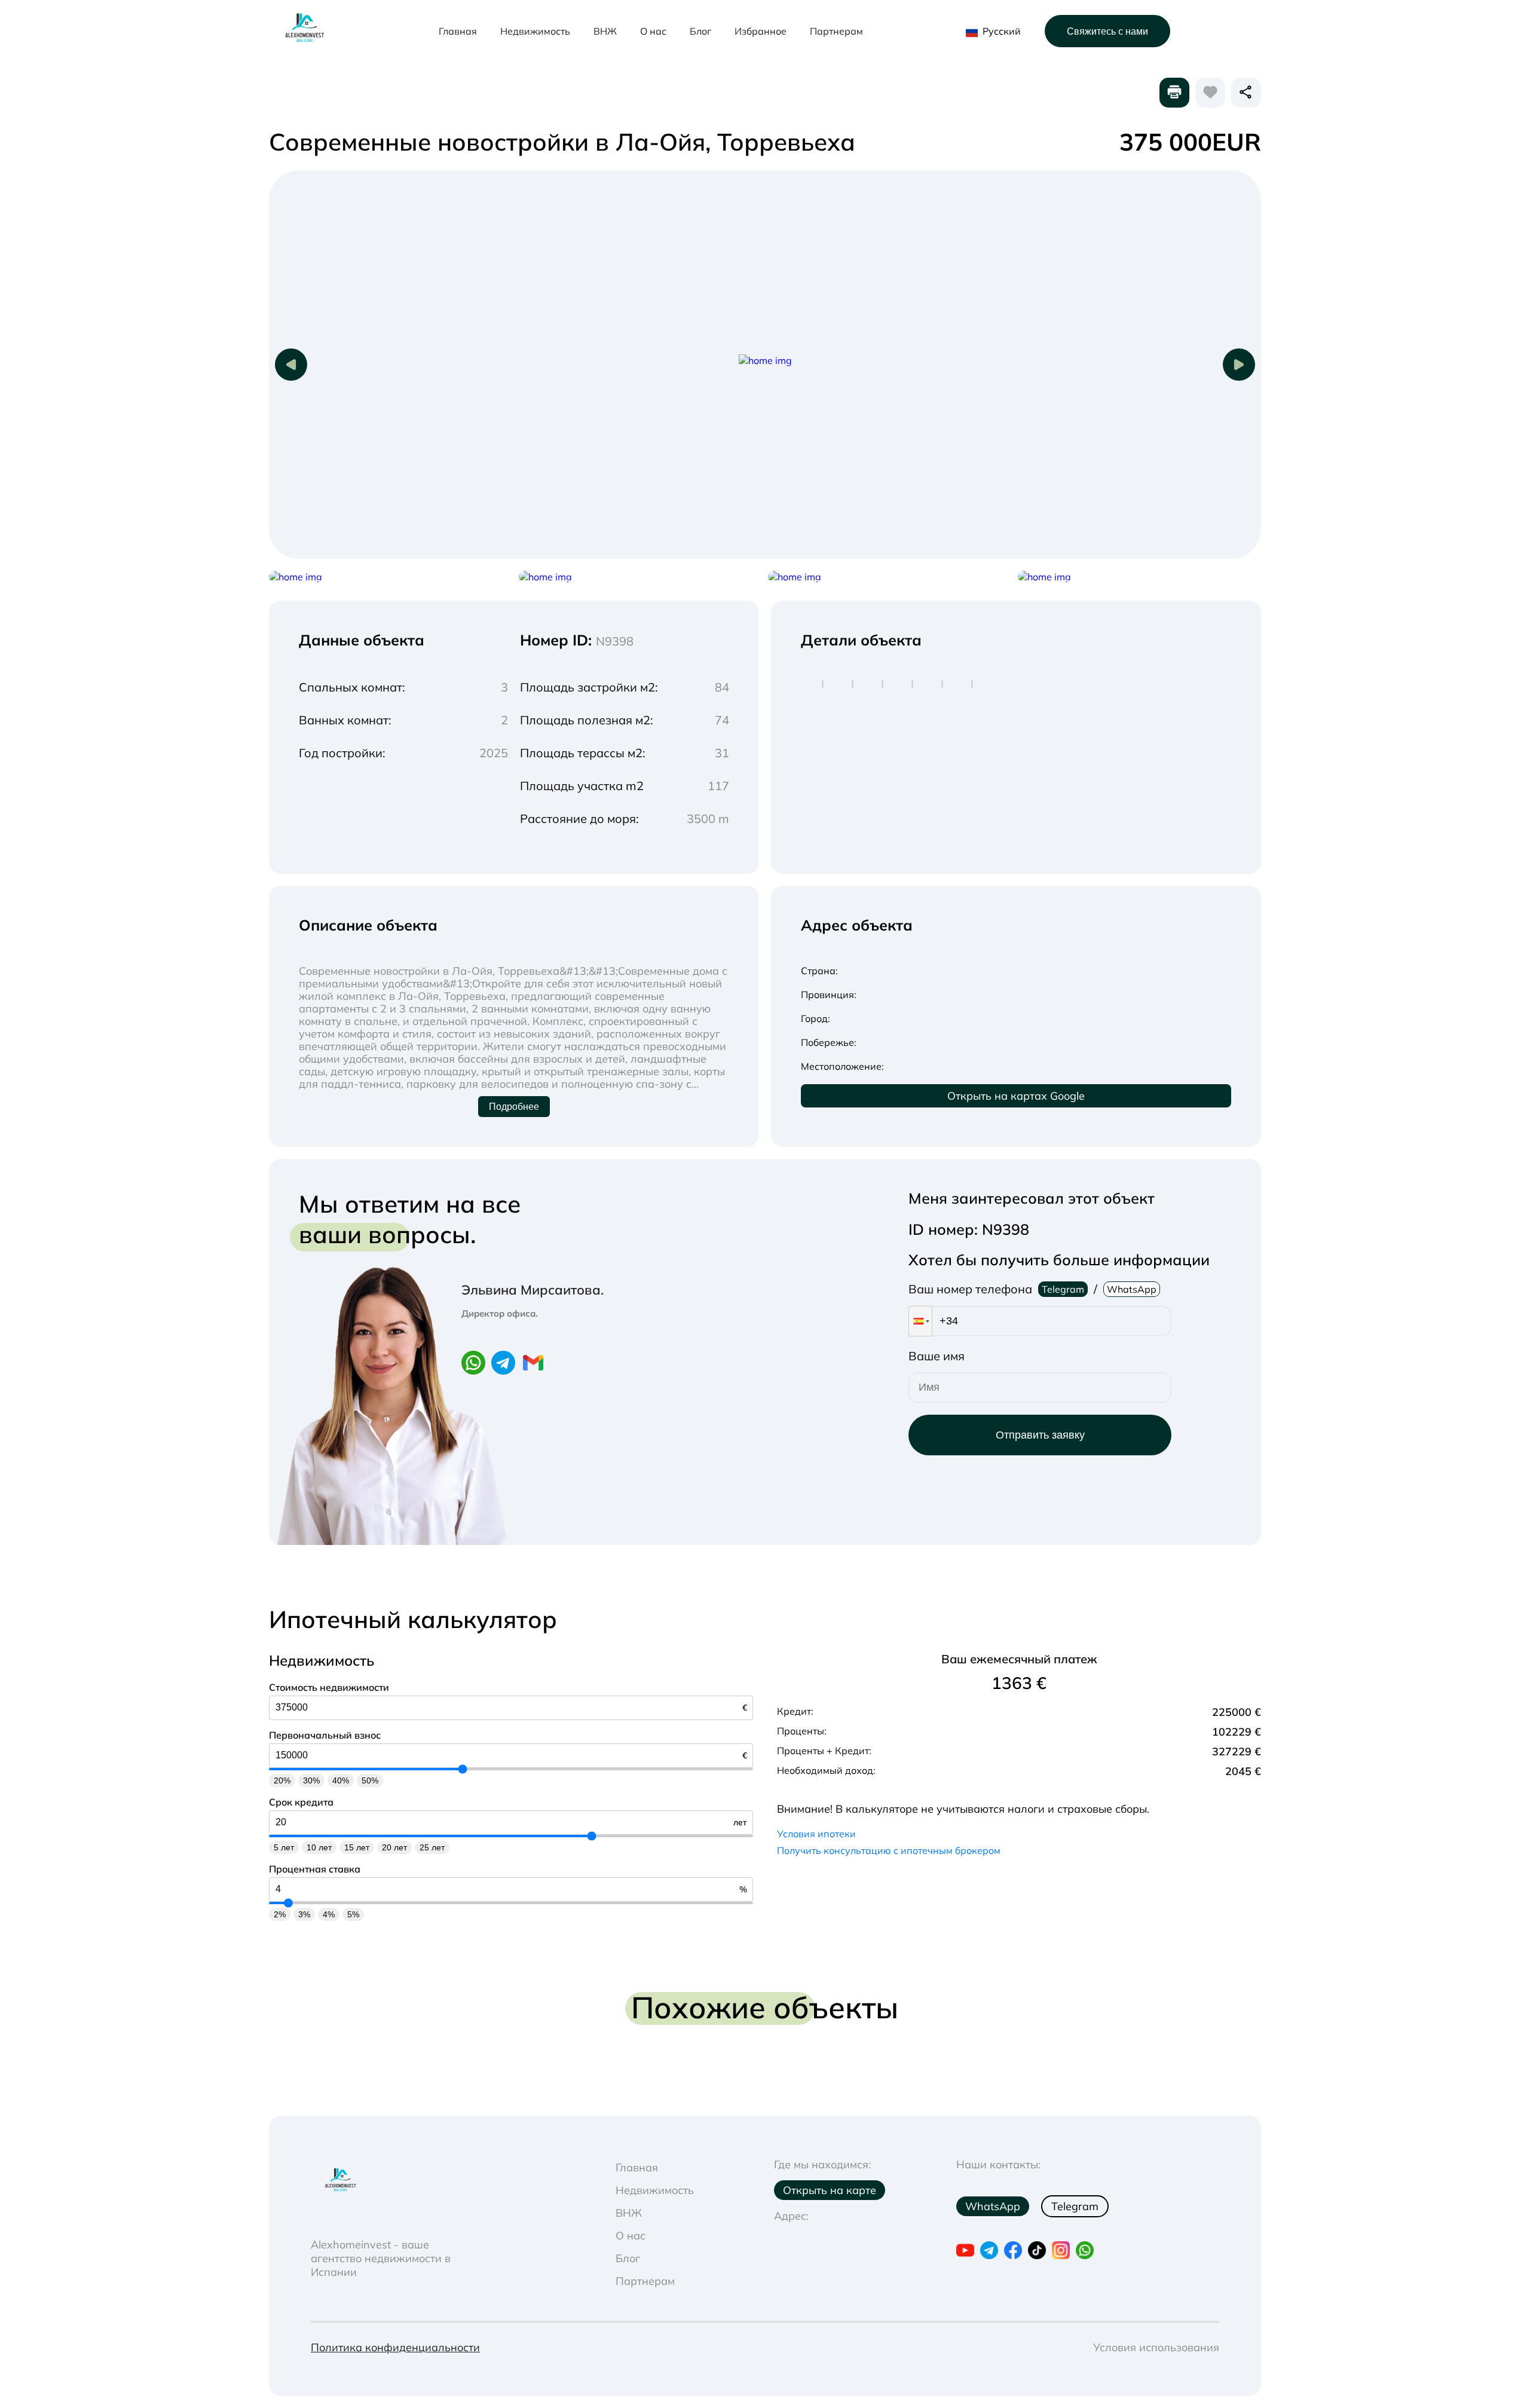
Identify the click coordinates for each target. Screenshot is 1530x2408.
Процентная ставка (315, 1869)
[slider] (463, 1769)
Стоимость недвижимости (329, 1687)
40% (341, 1780)
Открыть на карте (830, 2190)
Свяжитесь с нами (1107, 31)
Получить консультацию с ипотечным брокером (889, 1850)
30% (311, 1780)
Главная (458, 31)
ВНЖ (605, 31)
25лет (432, 1847)
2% (280, 1914)
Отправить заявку (1040, 1435)
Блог (700, 31)
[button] (920, 1321)
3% (304, 1914)
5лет (284, 1847)
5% (353, 1914)
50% (370, 1780)
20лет (394, 1847)
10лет (319, 1847)
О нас (653, 31)
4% (329, 1914)
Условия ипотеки (816, 1834)
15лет (357, 1847)
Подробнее (514, 1107)
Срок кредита (301, 1802)
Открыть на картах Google (1016, 1096)
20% (282, 1780)
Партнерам (836, 31)
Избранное (761, 31)
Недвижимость (535, 31)
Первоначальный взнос (325, 1735)
